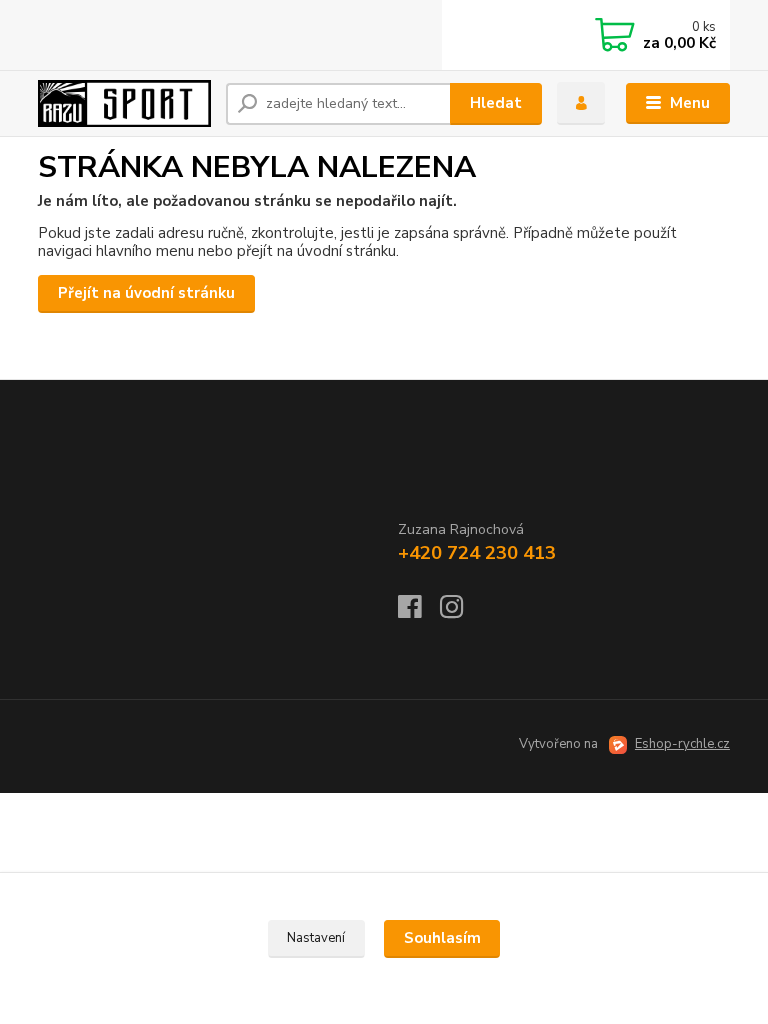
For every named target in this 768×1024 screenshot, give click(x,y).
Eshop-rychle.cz (682, 744)
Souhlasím (442, 938)
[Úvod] (124, 103)
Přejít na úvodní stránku (146, 293)
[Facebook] (419, 612)
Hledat (496, 103)
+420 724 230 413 (477, 553)
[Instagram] (461, 612)
